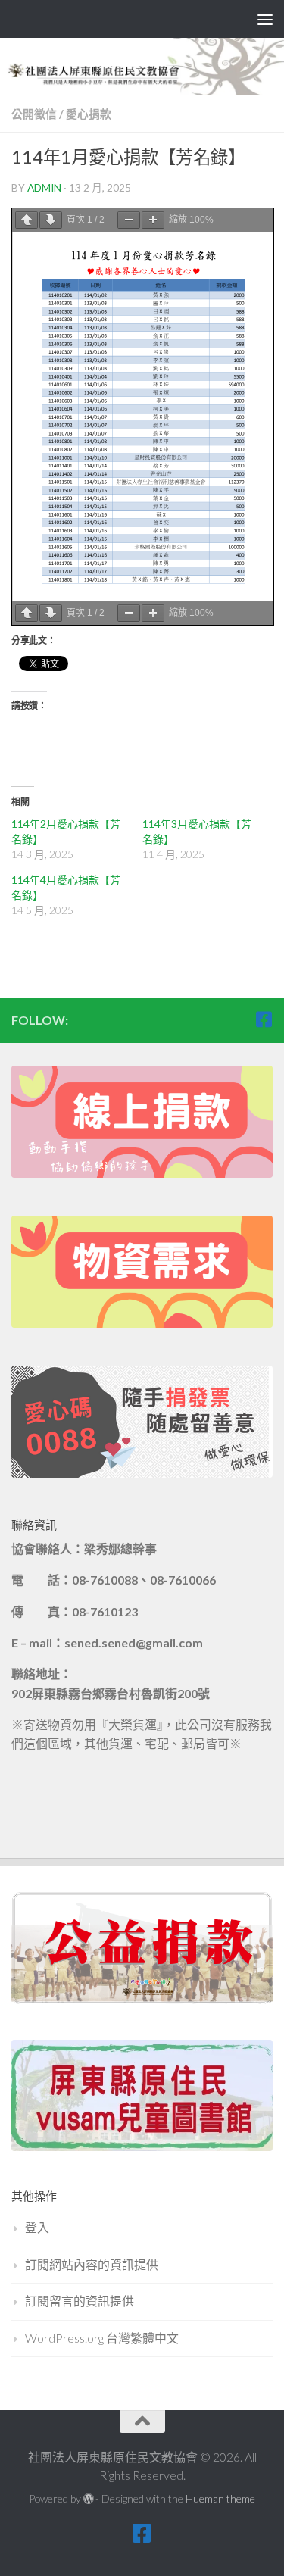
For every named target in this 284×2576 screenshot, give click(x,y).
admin (44, 187)
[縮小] (129, 220)
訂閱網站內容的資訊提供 (92, 2264)
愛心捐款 (89, 114)
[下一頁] (51, 220)
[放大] (153, 220)
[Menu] (265, 19)
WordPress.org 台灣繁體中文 (102, 2338)
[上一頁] (27, 220)
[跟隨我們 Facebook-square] (264, 1019)
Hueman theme (220, 2498)
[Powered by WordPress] (89, 2499)
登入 (37, 2227)
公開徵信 (34, 114)
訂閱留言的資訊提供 (80, 2301)
